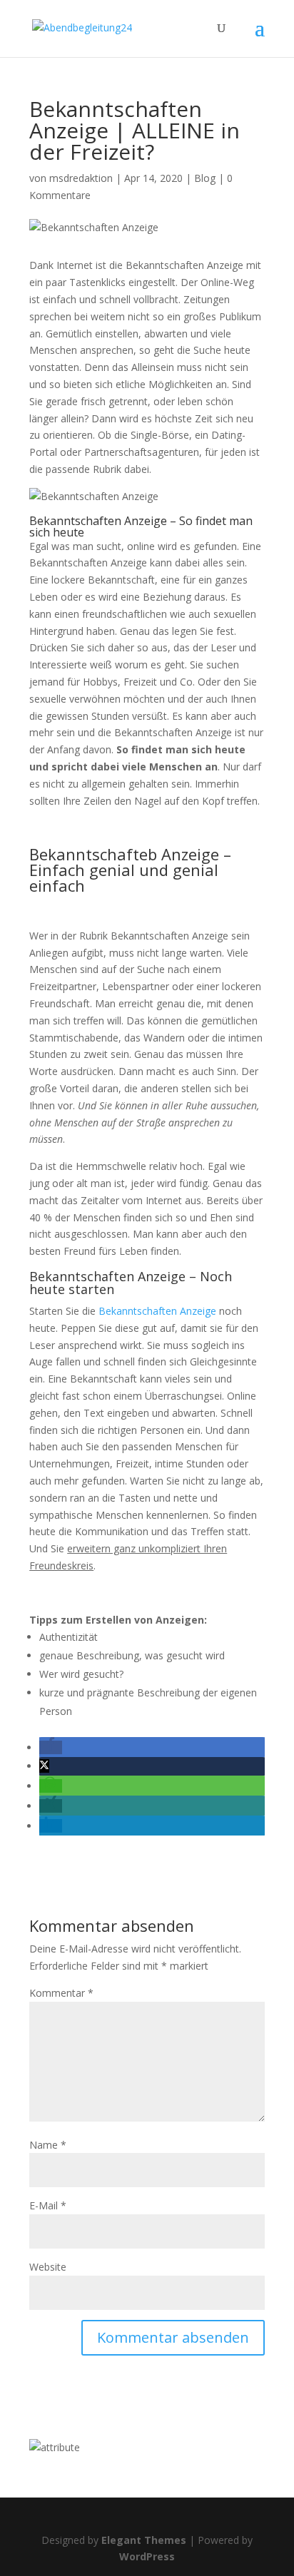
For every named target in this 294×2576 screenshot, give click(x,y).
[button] (51, 1747)
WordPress (147, 2556)
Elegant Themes (144, 2540)
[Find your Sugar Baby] (55, 2447)
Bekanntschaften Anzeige (157, 1311)
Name (48, 2145)
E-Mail (48, 2205)
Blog (205, 178)
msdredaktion (81, 178)
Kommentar (61, 1993)
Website (48, 2267)
